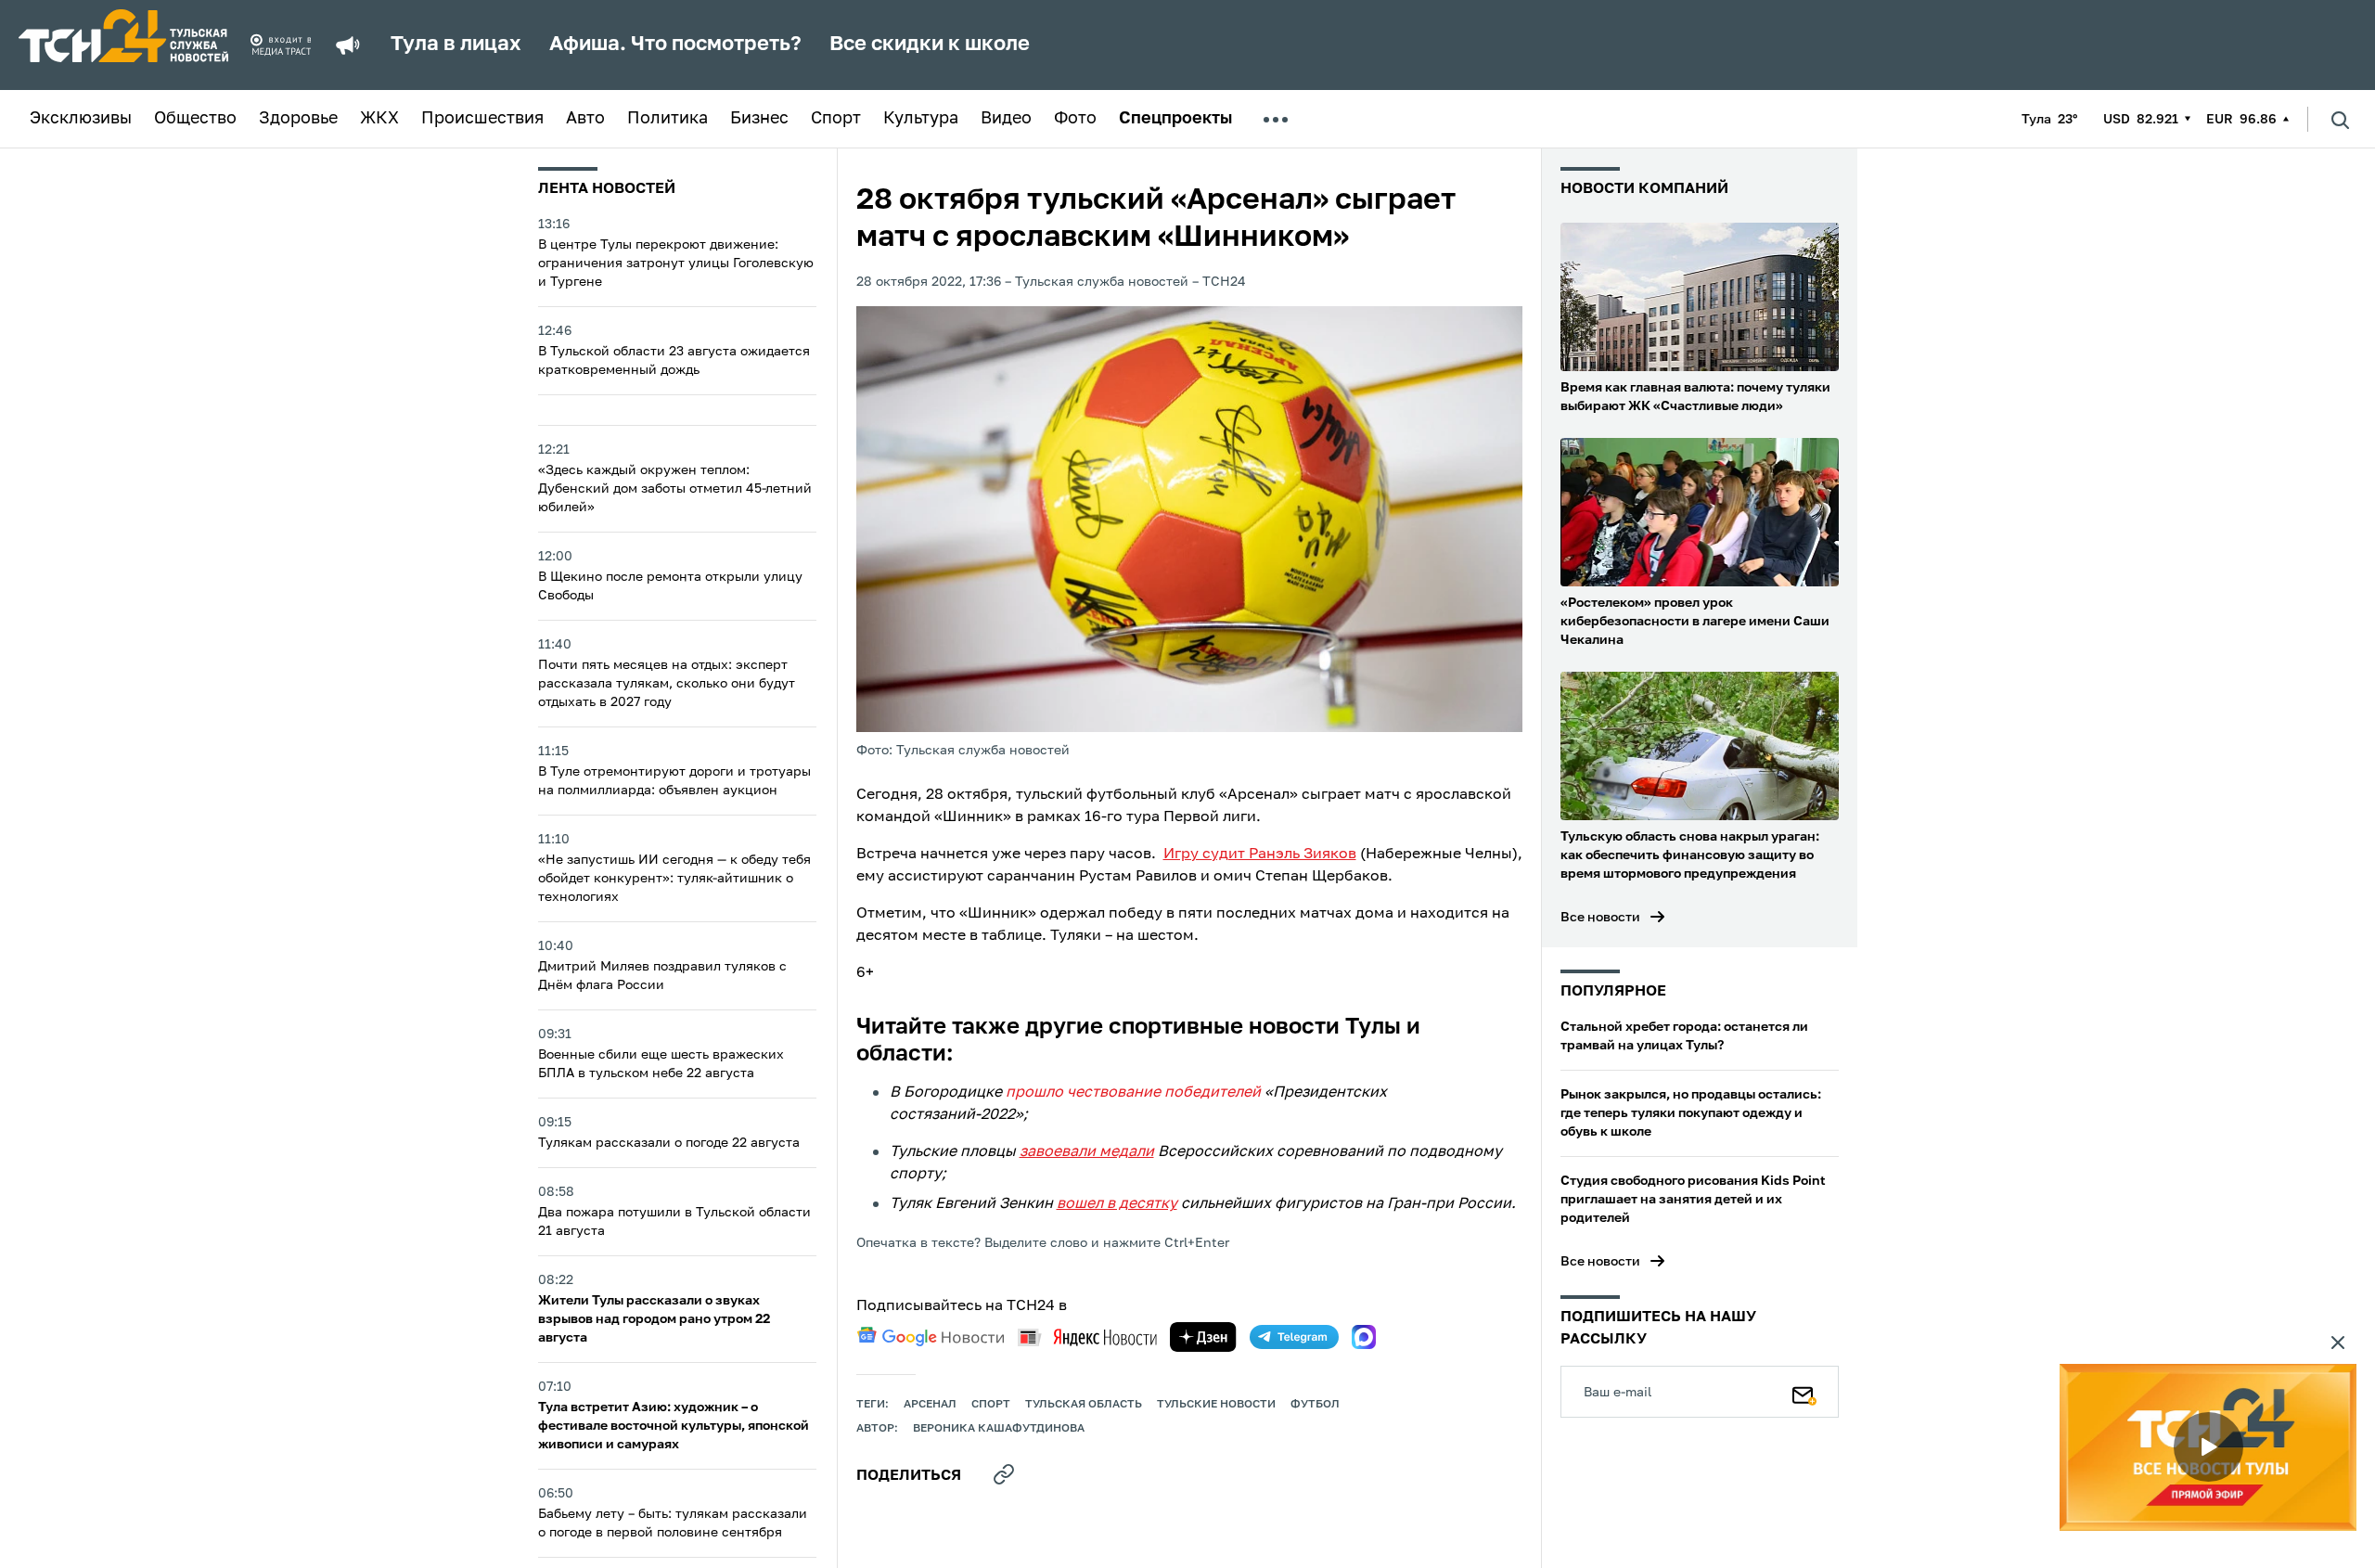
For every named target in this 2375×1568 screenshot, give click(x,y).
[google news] (931, 1337)
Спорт (836, 119)
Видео (1006, 119)
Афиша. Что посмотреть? (675, 45)
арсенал (930, 1405)
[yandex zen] (1203, 1337)
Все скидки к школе (930, 45)
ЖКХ (379, 119)
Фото (1075, 119)
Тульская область (1084, 1405)
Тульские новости (1216, 1405)
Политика (668, 119)
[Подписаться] (1804, 1392)
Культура (921, 119)
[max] (1364, 1337)
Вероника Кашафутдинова (999, 1429)
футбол (1315, 1405)
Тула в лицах (456, 45)
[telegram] (1294, 1337)
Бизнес (759, 119)
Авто (585, 119)
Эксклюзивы (81, 119)
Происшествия (482, 119)
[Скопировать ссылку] (1004, 1474)
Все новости (1600, 918)
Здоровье (298, 119)
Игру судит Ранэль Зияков (1260, 855)
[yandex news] (1087, 1337)
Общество (195, 119)
